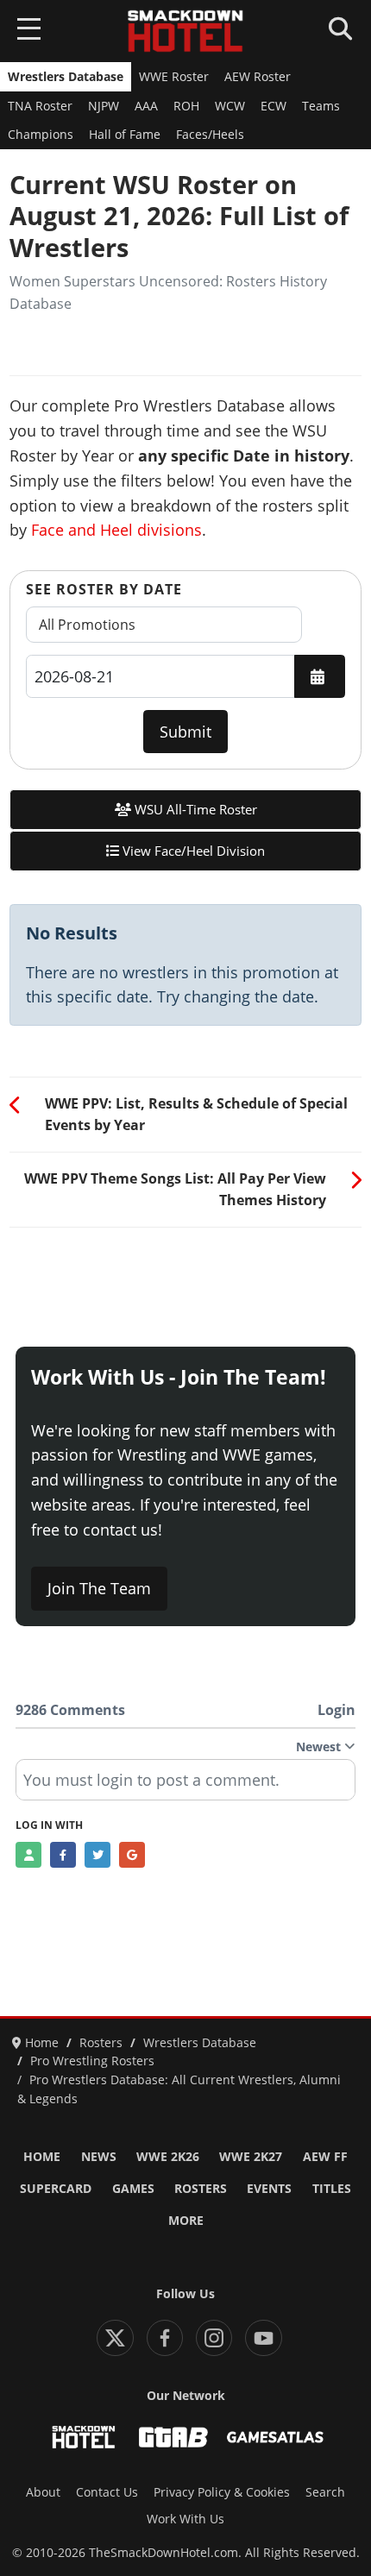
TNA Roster (40, 106)
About (43, 2492)
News (99, 2157)
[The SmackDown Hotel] (185, 31)
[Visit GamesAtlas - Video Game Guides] (275, 2437)
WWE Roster (174, 77)
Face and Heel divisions (116, 530)
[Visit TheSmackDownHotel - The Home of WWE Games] (84, 2437)
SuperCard (56, 2189)
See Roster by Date (104, 589)
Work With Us (185, 2519)
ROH (186, 106)
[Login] (28, 1855)
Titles (332, 2189)
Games (133, 2189)
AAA (146, 106)
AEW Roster (258, 77)
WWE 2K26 (168, 2157)
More (186, 2221)
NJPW (104, 106)
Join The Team (99, 1588)
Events (269, 2189)
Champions (41, 135)
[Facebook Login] (63, 1855)
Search (325, 2492)
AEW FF (325, 2157)
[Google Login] (132, 1855)
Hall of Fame (125, 135)
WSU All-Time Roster (194, 809)
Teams (321, 106)
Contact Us (107, 2492)
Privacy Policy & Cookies (222, 2492)
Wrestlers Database (66, 77)
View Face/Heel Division (192, 851)
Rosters (201, 2189)
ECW (274, 106)
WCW (230, 106)
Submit (185, 732)
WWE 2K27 (251, 2157)
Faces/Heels (210, 135)
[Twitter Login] (97, 1855)
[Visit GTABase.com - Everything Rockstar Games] (173, 2437)
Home (42, 2157)
